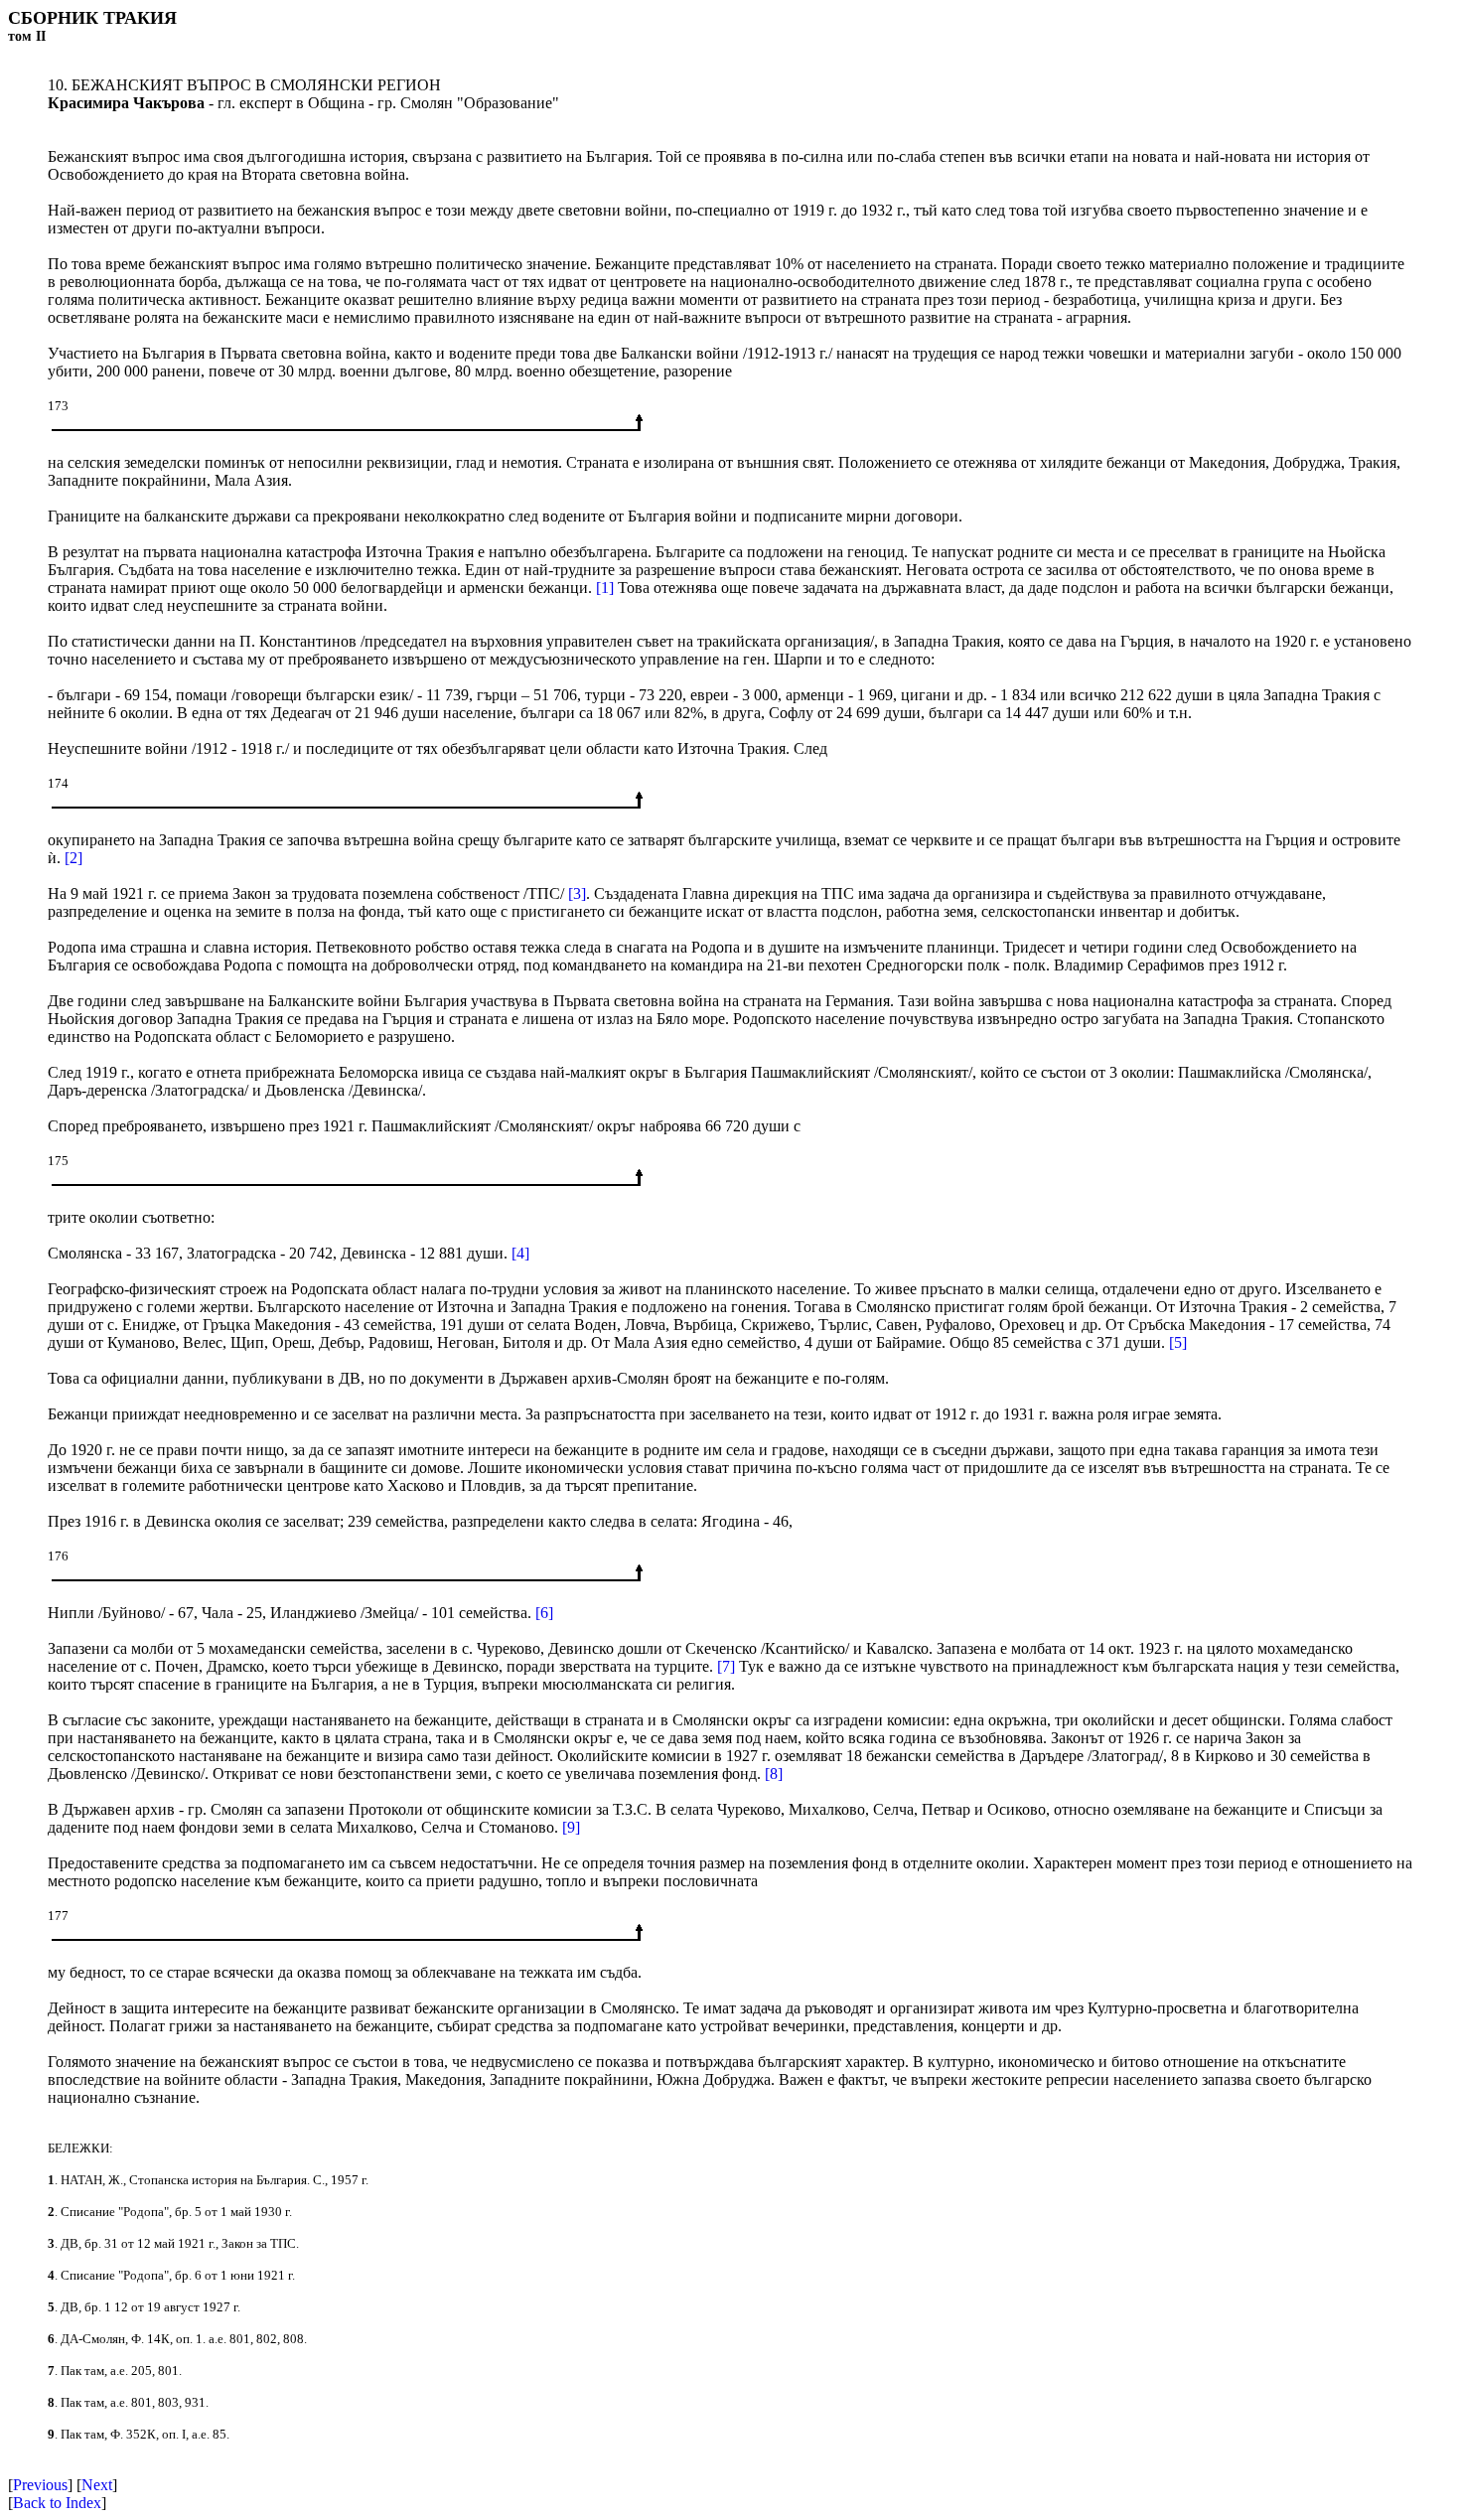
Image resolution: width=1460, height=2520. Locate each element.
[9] (571, 1827)
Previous (40, 2485)
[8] (774, 1774)
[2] (73, 858)
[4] (520, 1253)
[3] (577, 893)
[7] (726, 1666)
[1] (605, 588)
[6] (544, 1613)
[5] (1178, 1342)
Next (97, 2485)
